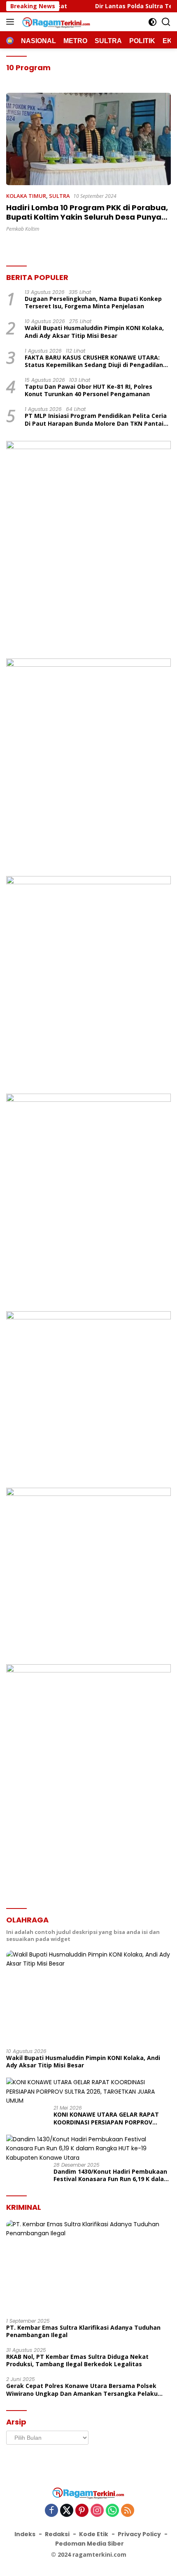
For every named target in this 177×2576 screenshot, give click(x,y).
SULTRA (59, 196)
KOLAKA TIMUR (26, 196)
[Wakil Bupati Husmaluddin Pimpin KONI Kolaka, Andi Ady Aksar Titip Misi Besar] (88, 1996)
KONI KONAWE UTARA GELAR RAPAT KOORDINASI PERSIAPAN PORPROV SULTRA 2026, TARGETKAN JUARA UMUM (112, 2118)
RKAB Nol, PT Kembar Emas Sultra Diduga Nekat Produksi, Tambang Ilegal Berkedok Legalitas (77, 2360)
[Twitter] (67, 2511)
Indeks (25, 2534)
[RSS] (128, 2511)
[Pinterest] (82, 2511)
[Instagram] (97, 2511)
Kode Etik (94, 2534)
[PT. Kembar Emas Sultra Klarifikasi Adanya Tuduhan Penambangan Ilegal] (88, 2266)
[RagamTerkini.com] (55, 22)
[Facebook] (51, 2511)
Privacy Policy (139, 2534)
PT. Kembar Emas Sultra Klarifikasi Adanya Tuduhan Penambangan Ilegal (83, 2331)
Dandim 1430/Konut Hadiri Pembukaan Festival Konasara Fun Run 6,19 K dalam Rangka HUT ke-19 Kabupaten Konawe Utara (112, 2175)
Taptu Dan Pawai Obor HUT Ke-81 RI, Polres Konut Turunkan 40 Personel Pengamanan (88, 390)
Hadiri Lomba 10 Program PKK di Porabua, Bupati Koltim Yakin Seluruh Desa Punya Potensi (87, 217)
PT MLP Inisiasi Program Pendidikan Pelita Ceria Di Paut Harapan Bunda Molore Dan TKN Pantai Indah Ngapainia (96, 420)
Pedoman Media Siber (90, 2544)
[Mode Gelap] (153, 22)
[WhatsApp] (112, 2511)
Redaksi (57, 2534)
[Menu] (12, 22)
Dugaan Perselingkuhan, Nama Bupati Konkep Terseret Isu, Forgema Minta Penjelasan (93, 303)
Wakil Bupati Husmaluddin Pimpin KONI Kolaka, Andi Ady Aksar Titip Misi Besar (94, 332)
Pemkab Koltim (23, 229)
